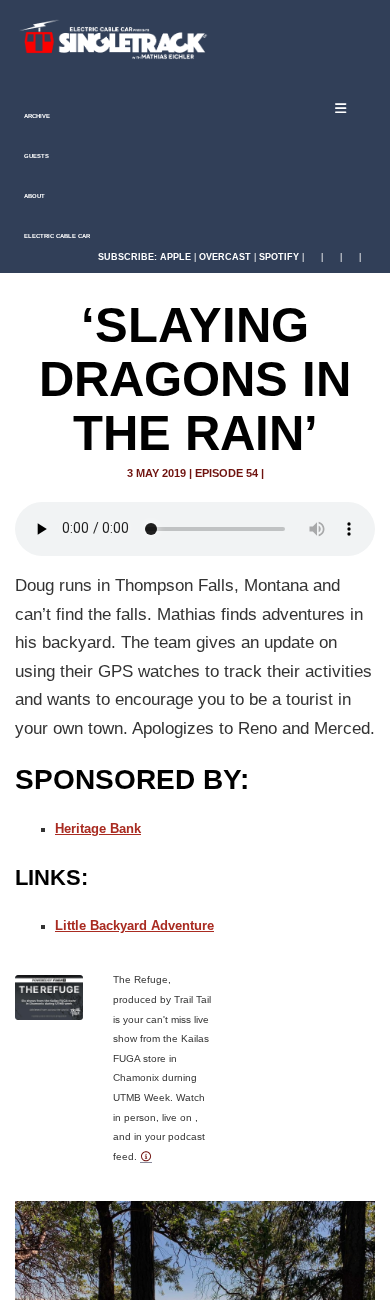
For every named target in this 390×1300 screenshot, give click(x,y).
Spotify (279, 257)
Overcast (225, 257)
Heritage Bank (98, 829)
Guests (35, 156)
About (33, 196)
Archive (36, 116)
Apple (175, 257)
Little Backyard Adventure (134, 926)
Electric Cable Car (56, 236)
